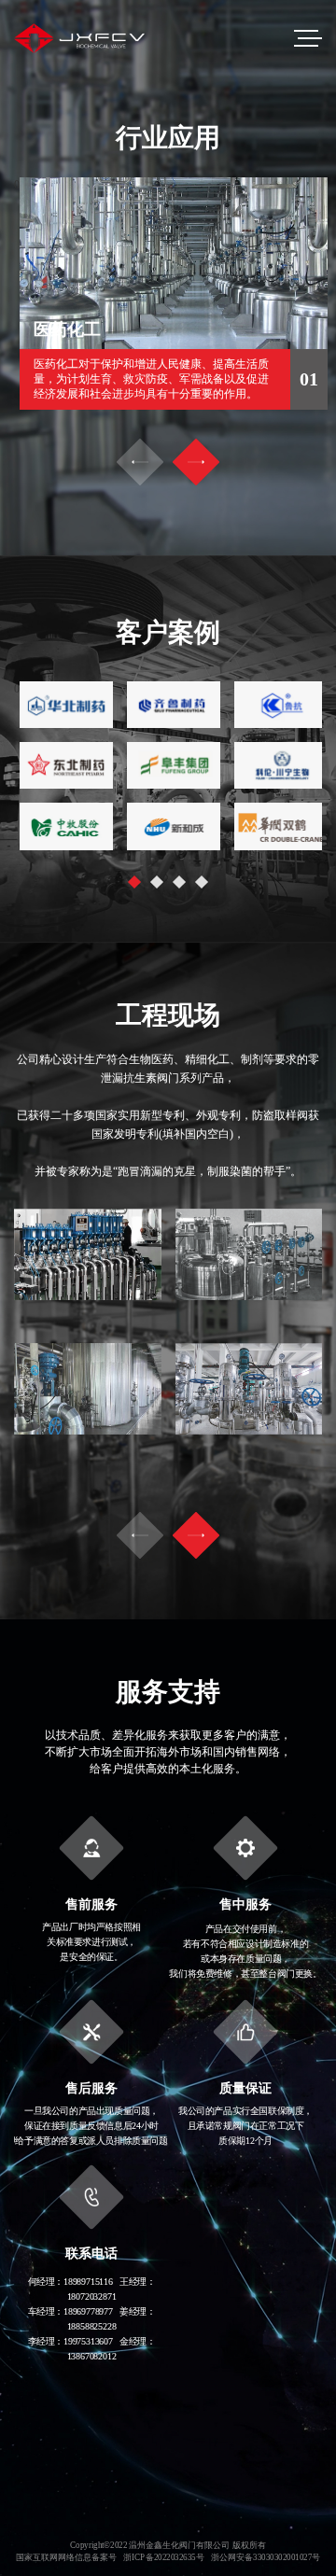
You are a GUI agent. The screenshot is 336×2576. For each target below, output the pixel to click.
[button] (196, 462)
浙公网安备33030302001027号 (266, 2558)
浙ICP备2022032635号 (163, 2558)
